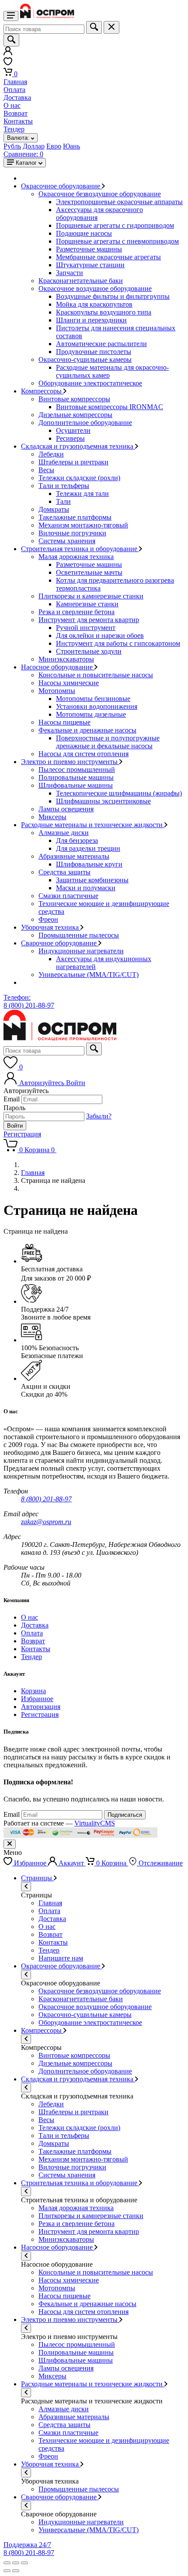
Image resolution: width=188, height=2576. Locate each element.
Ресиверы (70, 438)
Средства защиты (64, 872)
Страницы (37, 1878)
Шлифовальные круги (89, 864)
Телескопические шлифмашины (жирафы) (119, 793)
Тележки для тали (82, 494)
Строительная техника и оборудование (80, 549)
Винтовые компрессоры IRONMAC (110, 407)
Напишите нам (61, 1958)
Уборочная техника (51, 927)
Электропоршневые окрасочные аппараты (119, 202)
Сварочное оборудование (60, 943)
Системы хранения (67, 541)
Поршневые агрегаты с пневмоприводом (117, 241)
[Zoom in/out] (24, 2563)
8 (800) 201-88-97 (46, 1499)
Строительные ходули (89, 651)
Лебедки (51, 454)
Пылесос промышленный (77, 770)
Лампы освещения (66, 809)
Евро (54, 146)
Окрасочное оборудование (61, 186)
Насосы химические (69, 683)
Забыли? (99, 1116)
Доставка (17, 97)
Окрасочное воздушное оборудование (95, 288)
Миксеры (52, 817)
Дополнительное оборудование (85, 423)
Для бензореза (77, 840)
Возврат (16, 113)
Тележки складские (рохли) (79, 478)
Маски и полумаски (86, 888)
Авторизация (41, 1707)
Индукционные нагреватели (81, 951)
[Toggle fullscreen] (16, 2563)
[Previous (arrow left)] (7, 2571)
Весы (46, 470)
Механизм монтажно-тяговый (83, 525)
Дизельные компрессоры (75, 415)
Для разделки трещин (88, 848)
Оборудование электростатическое (90, 383)
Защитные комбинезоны (92, 880)
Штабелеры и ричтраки (73, 462)
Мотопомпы (57, 691)
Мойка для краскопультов (94, 304)
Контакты (18, 121)
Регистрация (22, 1134)
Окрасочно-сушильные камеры (85, 359)
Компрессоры (42, 391)
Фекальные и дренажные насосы (87, 730)
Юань (71, 146)
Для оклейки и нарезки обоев (100, 635)
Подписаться (125, 1815)
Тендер (14, 129)
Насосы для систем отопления (84, 754)
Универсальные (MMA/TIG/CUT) (89, 975)
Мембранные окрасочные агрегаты (108, 257)
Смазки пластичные (68, 896)
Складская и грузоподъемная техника (78, 446)
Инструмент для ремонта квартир (89, 620)
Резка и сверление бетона (77, 612)
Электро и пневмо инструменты (70, 762)
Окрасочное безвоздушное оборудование (100, 194)
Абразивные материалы (74, 856)
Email (12, 1099)
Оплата (14, 90)
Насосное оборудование (58, 667)
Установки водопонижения (97, 706)
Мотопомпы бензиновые (93, 699)
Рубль (12, 146)
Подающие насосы (84, 233)
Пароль (14, 1108)
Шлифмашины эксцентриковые (103, 801)
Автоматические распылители (101, 344)
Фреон (48, 919)
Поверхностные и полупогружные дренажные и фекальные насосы (108, 742)
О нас (12, 105)
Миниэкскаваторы (66, 659)
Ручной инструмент (86, 628)
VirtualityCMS (95, 1823)
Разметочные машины (89, 249)
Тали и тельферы (64, 486)
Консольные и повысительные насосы (96, 675)
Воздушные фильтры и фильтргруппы (113, 296)
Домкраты (54, 509)
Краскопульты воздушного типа (104, 312)
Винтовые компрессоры (74, 399)
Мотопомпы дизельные (91, 714)
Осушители (73, 430)
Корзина (33, 1691)
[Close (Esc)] (7, 2563)
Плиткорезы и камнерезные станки (91, 596)
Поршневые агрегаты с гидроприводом (115, 225)
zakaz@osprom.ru (46, 1522)
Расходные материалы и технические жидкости (93, 825)
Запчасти (70, 273)
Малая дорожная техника (76, 557)
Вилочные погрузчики (72, 533)
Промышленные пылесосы (79, 935)
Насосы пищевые (64, 722)
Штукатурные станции (90, 265)
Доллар (34, 146)
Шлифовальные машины (76, 785)
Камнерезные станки (87, 604)
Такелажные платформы (75, 517)
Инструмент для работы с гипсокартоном (118, 643)
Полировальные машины (76, 777)
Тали (63, 501)
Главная (15, 82)
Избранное (37, 1699)
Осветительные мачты (89, 572)
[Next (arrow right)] (16, 2571)
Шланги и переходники (91, 320)
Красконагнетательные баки (81, 281)
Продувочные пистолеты (94, 352)
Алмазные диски (64, 833)
